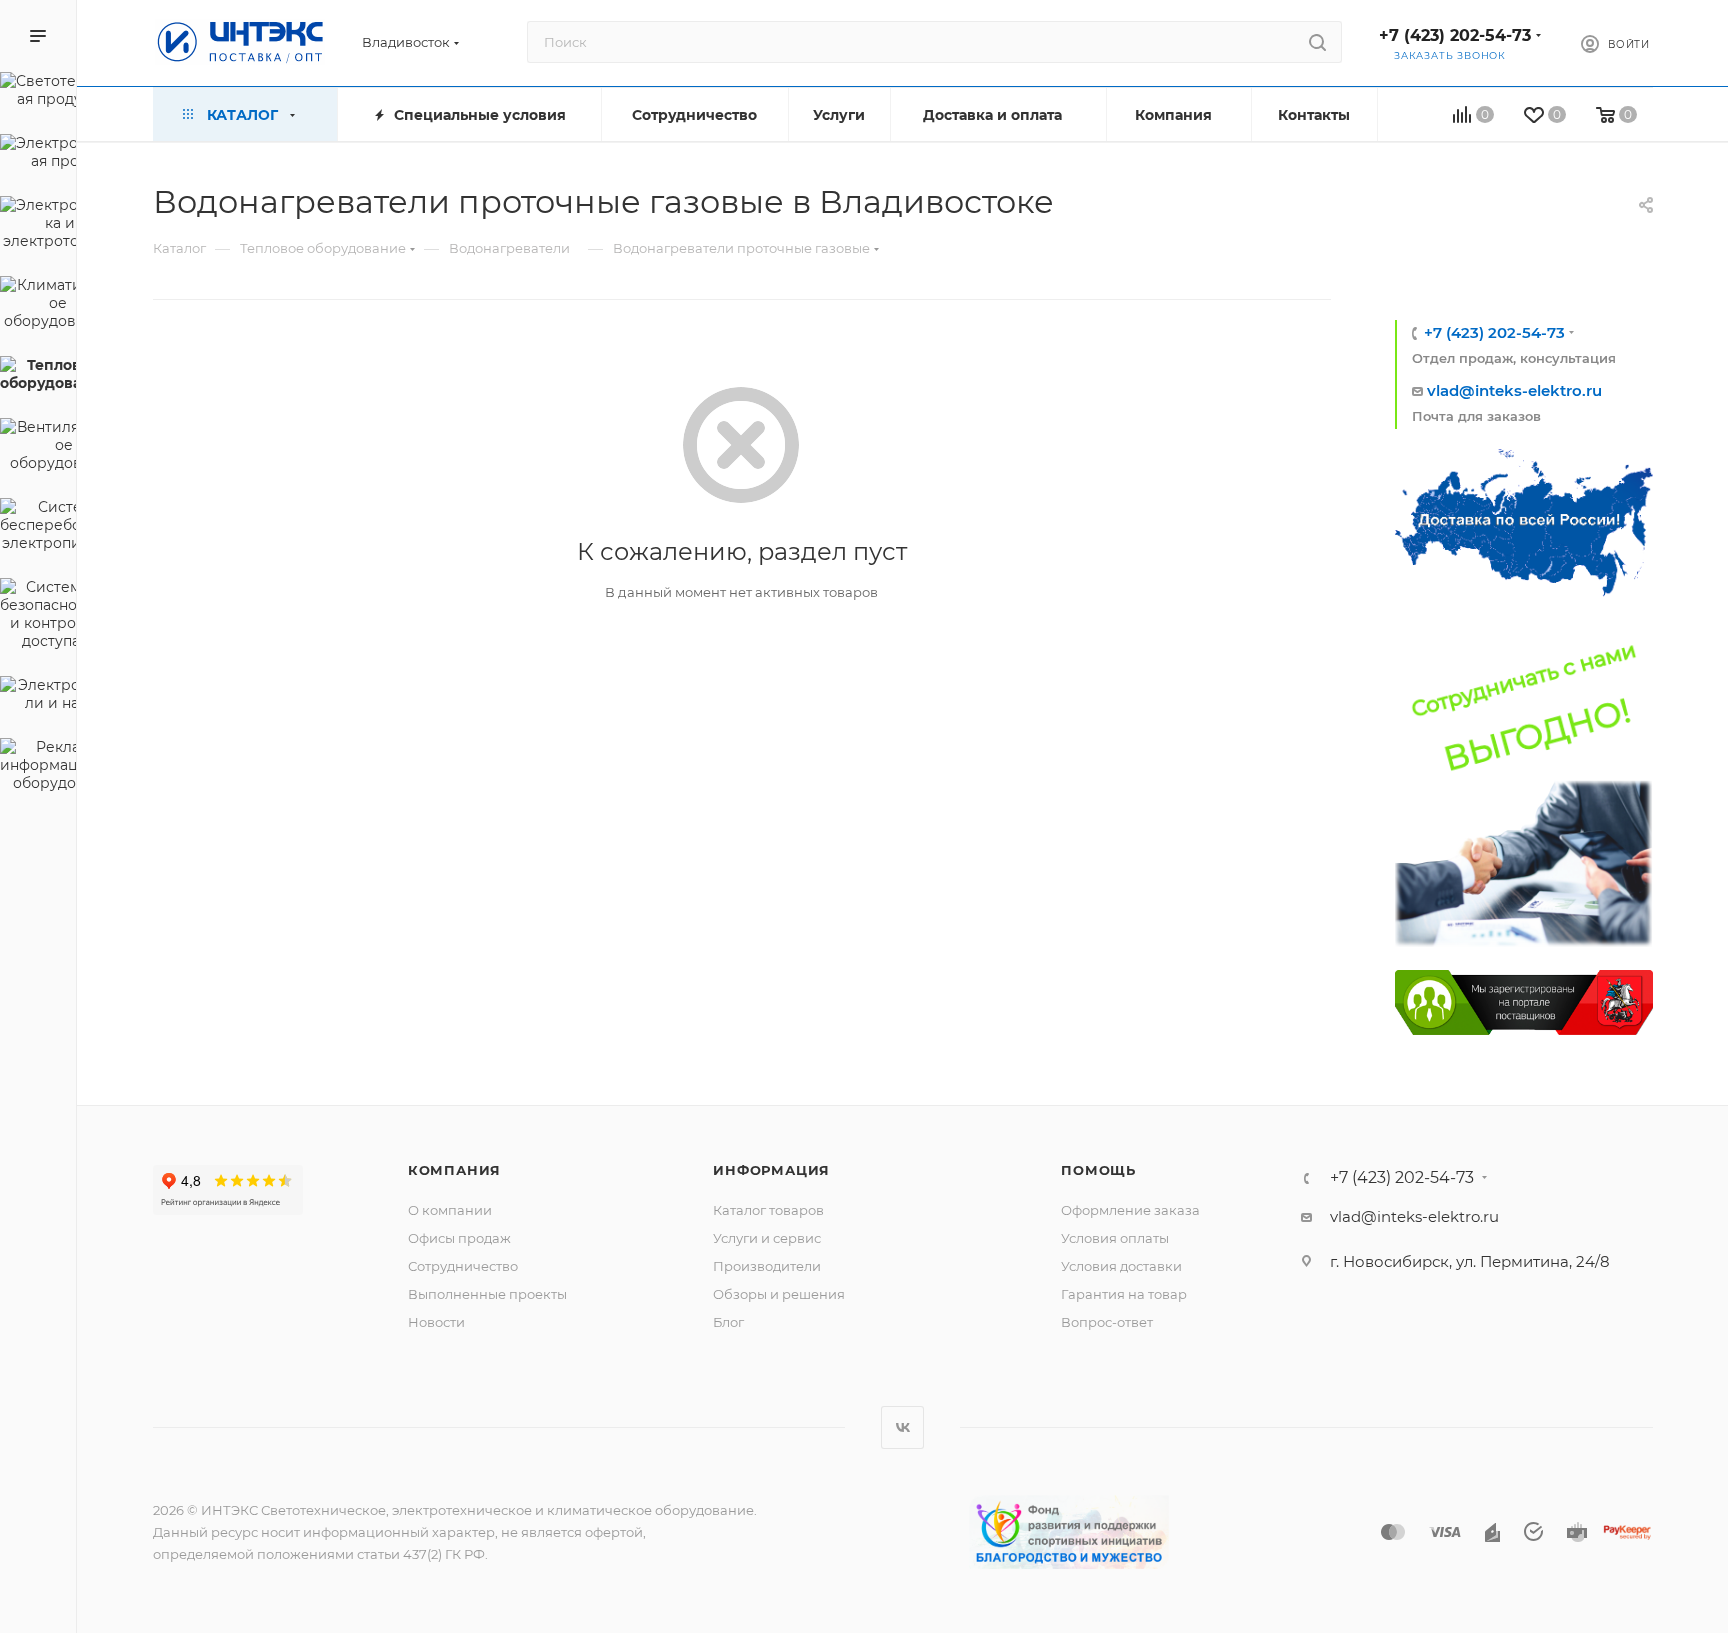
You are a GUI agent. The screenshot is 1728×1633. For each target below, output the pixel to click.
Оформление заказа (1130, 1210)
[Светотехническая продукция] (38, 93)
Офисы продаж (459, 1238)
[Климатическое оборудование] (38, 306)
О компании (450, 1210)
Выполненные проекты (487, 1294)
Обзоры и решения (779, 1294)
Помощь (1098, 1170)
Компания (454, 1170)
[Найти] (1317, 42)
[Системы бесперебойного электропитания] (38, 528)
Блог (728, 1322)
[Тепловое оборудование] (38, 377)
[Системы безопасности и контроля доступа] (38, 617)
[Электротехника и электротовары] (38, 226)
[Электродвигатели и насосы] (38, 697)
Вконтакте (902, 1427)
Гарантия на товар (1124, 1294)
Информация (771, 1170)
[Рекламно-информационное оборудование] (38, 768)
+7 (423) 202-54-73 (1455, 35)
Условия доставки (1121, 1266)
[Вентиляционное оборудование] (38, 448)
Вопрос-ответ (1107, 1322)
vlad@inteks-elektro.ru (1514, 390)
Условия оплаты (1115, 1238)
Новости (436, 1322)
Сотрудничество (463, 1266)
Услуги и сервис (767, 1238)
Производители (767, 1266)
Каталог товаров (768, 1210)
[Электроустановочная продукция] (38, 155)
